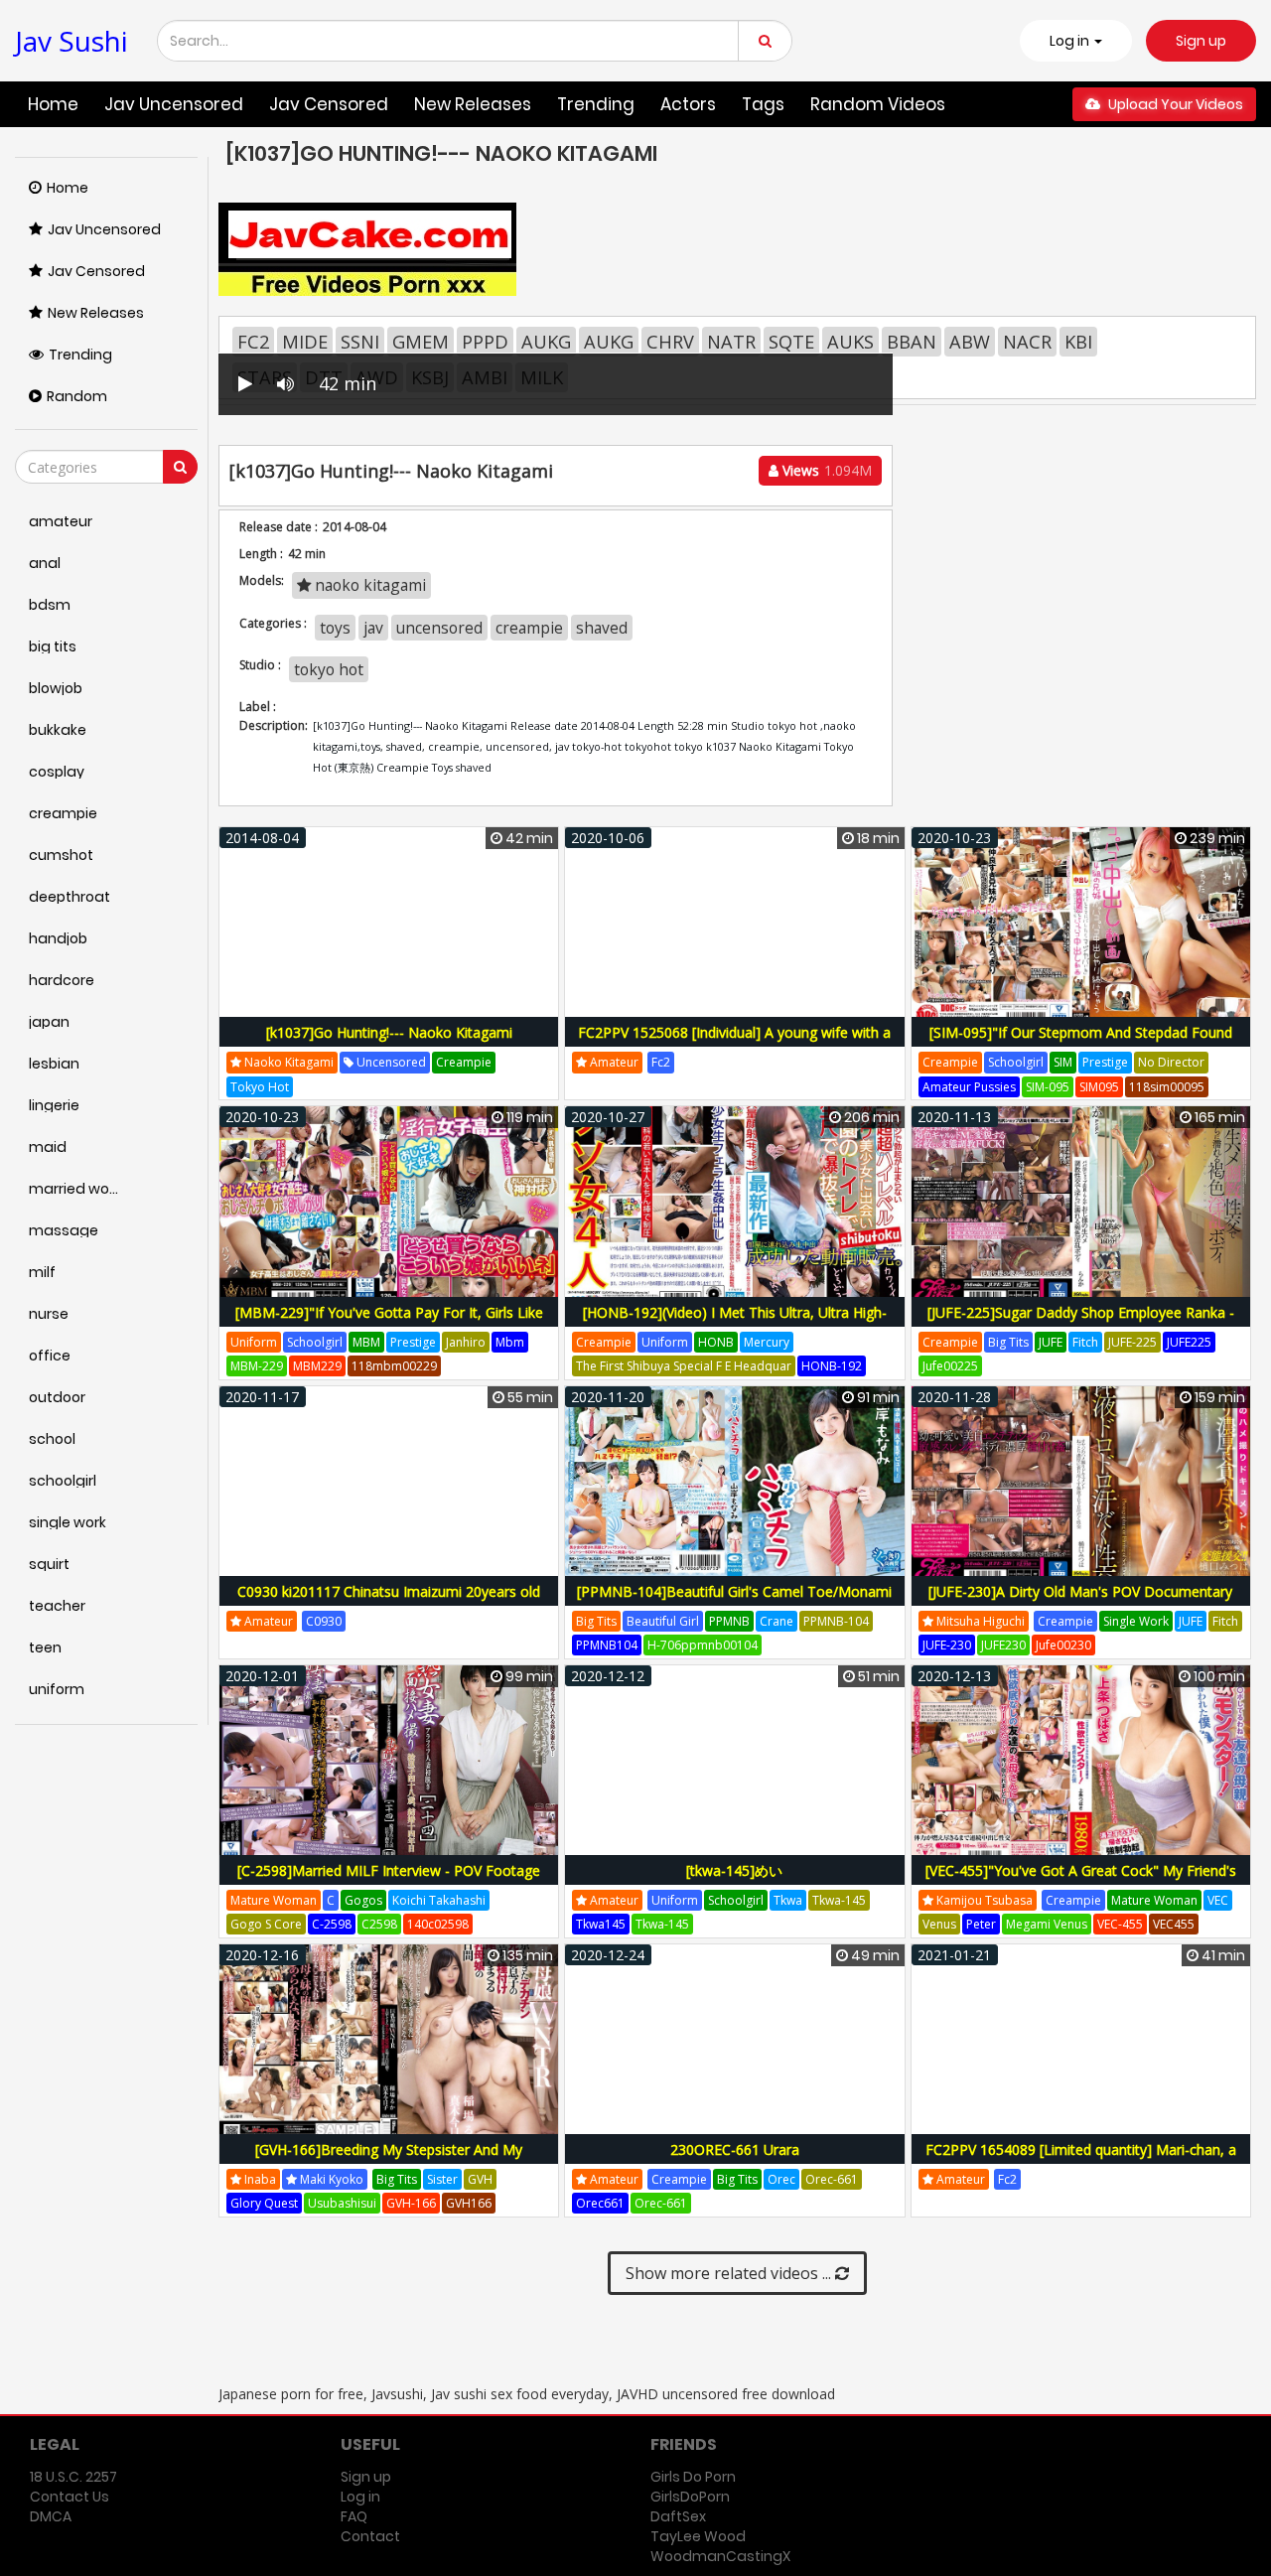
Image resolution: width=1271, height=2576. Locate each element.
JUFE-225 (1132, 1342)
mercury (767, 1342)
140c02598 (438, 1924)
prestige (1105, 1062)
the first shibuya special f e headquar (684, 1366)
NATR (731, 342)
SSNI (360, 342)
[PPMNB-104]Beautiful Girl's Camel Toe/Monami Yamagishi (734, 1602)
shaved (602, 628)
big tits (1008, 1342)
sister (442, 2179)
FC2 (253, 342)
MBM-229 (257, 1366)
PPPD (485, 342)
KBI (1078, 342)
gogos (363, 1900)
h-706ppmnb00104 (703, 1645)
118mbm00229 (394, 1366)
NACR (1027, 342)
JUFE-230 (947, 1645)
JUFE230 (1003, 1645)
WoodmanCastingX (720, 2556)
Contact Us (70, 2497)
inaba (259, 2179)
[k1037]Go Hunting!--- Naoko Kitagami (389, 1032)
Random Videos (878, 104)
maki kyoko (330, 2179)
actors (688, 104)
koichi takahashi (439, 1900)
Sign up (1201, 41)
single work (1136, 1621)
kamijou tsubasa (983, 1900)
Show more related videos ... (730, 2273)
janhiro (466, 1342)
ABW (970, 342)
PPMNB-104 (836, 1621)
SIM (1063, 1062)
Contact (370, 2536)
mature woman (274, 1900)
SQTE (791, 342)
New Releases (473, 104)
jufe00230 (1063, 1645)
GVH (480, 2179)
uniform (254, 1342)
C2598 (379, 1924)
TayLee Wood (698, 2536)
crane (777, 1621)
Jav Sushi (71, 41)
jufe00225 (950, 1366)
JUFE (1051, 1342)
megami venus (1047, 1924)
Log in (360, 2497)
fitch (1085, 1342)
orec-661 (832, 2179)
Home (53, 104)
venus (939, 1924)
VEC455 (1174, 1924)
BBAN (912, 342)
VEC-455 (1120, 1924)
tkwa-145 (839, 1900)
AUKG (546, 342)
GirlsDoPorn (690, 2497)
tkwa (788, 1900)
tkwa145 (601, 1924)
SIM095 (1099, 1087)
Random (77, 396)
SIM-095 (1048, 1087)
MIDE (305, 342)
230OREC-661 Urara (735, 2149)
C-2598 (332, 1924)
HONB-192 (832, 1366)
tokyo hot (329, 669)
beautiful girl (663, 1621)
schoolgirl (1016, 1062)
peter (981, 1924)
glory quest (264, 2203)
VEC (1218, 1900)
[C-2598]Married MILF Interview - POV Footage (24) (389, 1881)
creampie (529, 628)
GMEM (421, 342)
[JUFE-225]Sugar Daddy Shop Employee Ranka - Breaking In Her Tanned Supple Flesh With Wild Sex (1081, 1323)
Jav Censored (329, 104)
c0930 (324, 1621)
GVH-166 (411, 2203)
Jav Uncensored (174, 104)
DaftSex (678, 2516)
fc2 (661, 1062)
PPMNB (729, 1621)
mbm (510, 1342)
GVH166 (469, 2203)
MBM (366, 1342)
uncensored (439, 628)
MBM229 (317, 1366)
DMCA (51, 2516)
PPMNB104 (607, 1645)
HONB (716, 1342)
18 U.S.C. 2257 (73, 2477)
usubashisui (342, 2203)
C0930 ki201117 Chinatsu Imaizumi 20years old (389, 1591)
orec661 (600, 2203)
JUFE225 (1189, 1342)
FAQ (354, 2516)
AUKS (850, 342)
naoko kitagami (368, 585)
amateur (613, 1062)
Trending (596, 104)
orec (781, 2179)
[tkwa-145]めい (734, 1870)
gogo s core (266, 1924)
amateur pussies (969, 1087)
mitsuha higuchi (979, 1621)
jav (373, 628)
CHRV (670, 342)
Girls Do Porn (693, 2477)
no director (1171, 1062)
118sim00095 (1167, 1087)
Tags (763, 104)
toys (335, 628)
